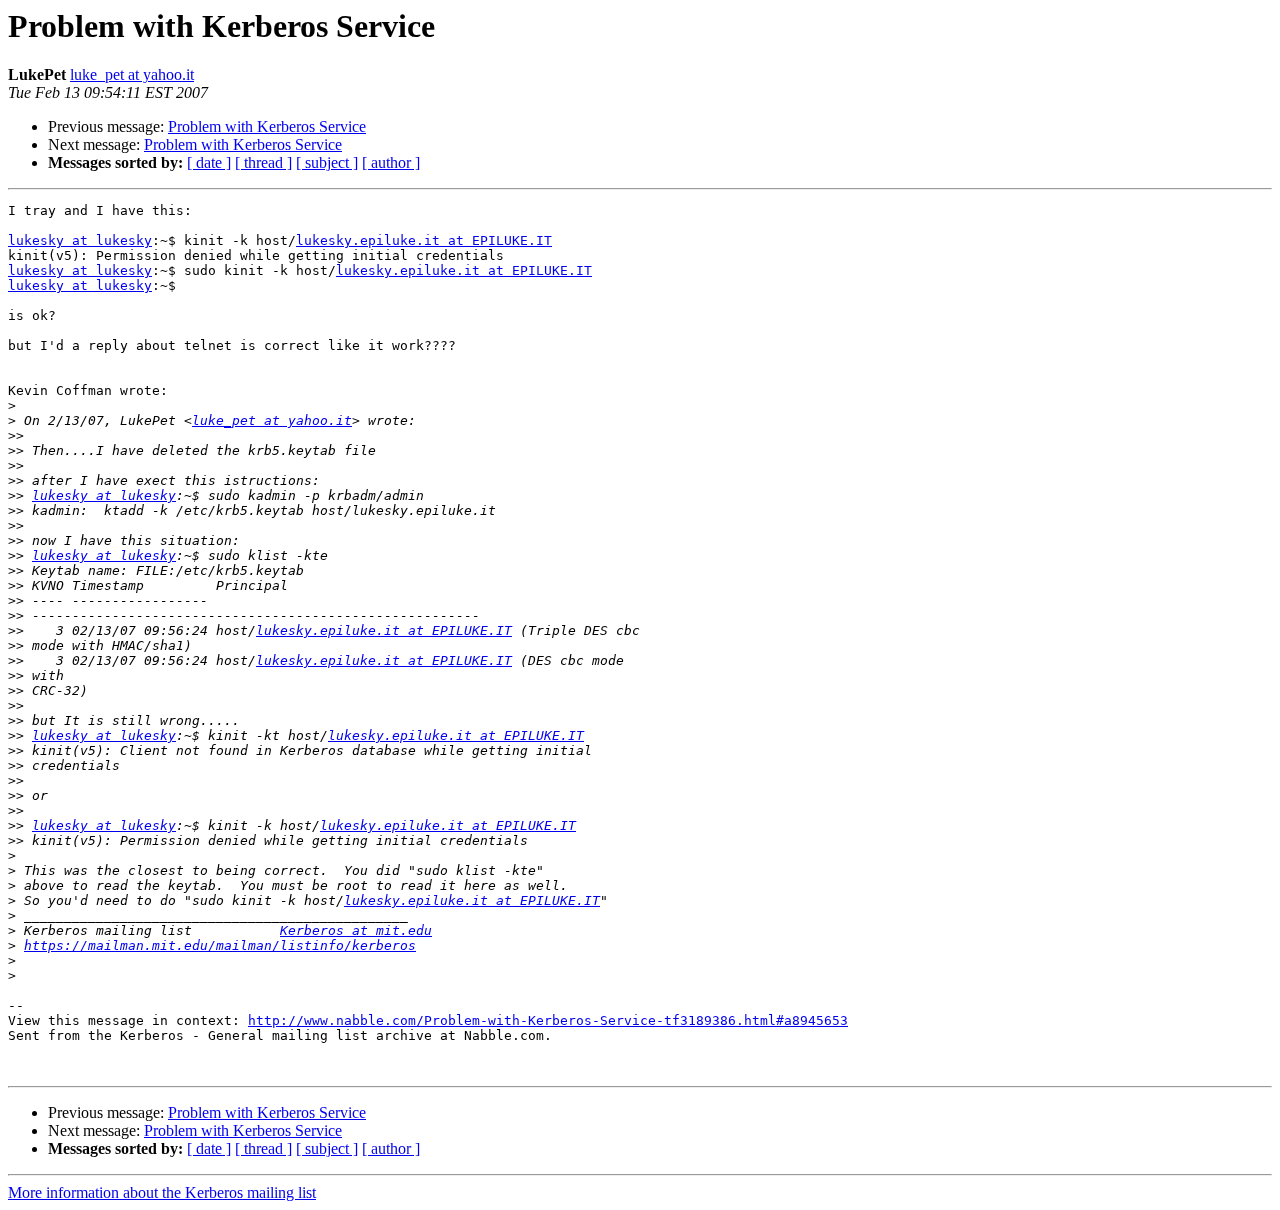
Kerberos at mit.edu (356, 930)
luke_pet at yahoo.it (132, 74)
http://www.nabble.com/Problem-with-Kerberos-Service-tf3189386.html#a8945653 (548, 1020)
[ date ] (209, 162)
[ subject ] (327, 162)
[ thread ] (263, 162)
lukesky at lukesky (80, 240)
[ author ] (391, 162)
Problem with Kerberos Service (267, 126)
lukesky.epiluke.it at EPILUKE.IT (424, 240)
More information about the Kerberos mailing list (162, 1192)
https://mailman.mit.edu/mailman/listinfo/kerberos (220, 945)
